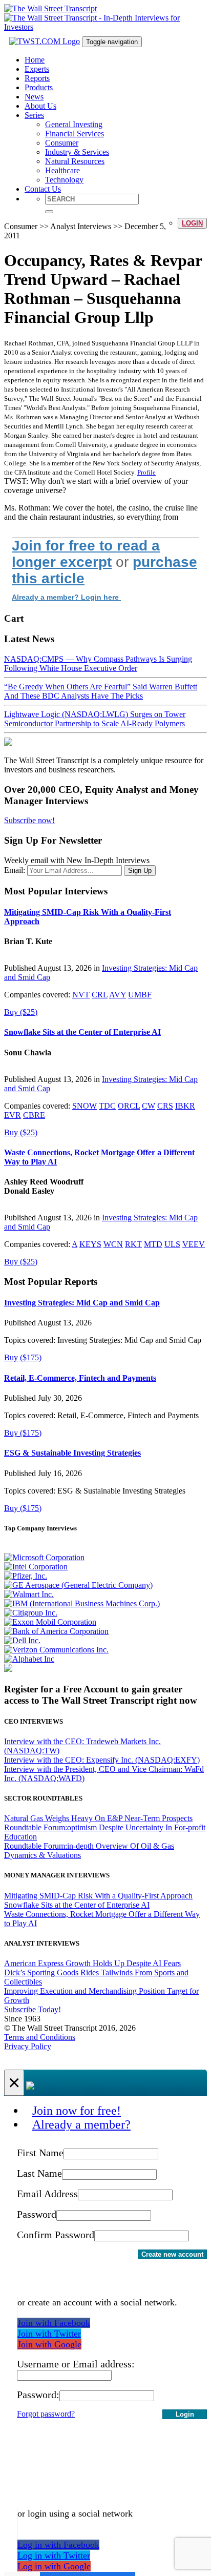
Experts (37, 69)
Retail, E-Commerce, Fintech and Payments (80, 1378)
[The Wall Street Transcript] (50, 8)
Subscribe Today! (33, 2009)
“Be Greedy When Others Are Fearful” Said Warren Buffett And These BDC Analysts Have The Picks (101, 691)
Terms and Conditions (40, 2037)
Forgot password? (46, 2414)
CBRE (34, 1115)
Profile (146, 472)
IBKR (185, 1106)
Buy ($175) (23, 1357)
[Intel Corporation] (36, 1567)
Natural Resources (75, 161)
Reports (37, 78)
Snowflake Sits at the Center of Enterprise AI (82, 1032)
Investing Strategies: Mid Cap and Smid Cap (82, 1303)
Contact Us (43, 189)
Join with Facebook (54, 2323)
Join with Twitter (49, 2334)
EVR (13, 1115)
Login (192, 223)
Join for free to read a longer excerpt (86, 554)
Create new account (172, 2254)
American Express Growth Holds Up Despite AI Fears (92, 1963)
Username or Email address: (76, 2364)
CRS (165, 1106)
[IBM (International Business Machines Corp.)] (82, 1603)
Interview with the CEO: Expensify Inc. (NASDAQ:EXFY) (102, 1760)
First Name (40, 2153)
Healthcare (62, 170)
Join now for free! (77, 2111)
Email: (15, 870)
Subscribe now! (29, 820)
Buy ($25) (21, 1012)
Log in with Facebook (58, 2545)
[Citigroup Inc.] (31, 1613)
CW (149, 1106)
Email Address (47, 2194)
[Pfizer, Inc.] (26, 1576)
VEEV (194, 1244)
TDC (107, 1106)
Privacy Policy (28, 2046)
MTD (153, 1244)
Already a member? (81, 2124)
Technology (64, 180)
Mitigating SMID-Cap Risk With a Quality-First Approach (98, 1896)
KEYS (90, 1244)
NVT (81, 995)
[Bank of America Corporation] (56, 1631)
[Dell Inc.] (22, 1640)
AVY (118, 995)
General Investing (74, 124)
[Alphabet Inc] (29, 1659)
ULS (172, 1244)
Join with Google (49, 2344)
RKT (133, 1244)
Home (35, 60)
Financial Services (75, 134)
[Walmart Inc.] (29, 1594)
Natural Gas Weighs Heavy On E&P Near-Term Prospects (98, 1818)
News (34, 97)
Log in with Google (54, 2566)
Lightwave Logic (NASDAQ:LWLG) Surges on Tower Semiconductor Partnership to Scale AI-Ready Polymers (95, 719)
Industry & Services (77, 152)
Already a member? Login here (66, 597)
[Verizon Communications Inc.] (56, 1650)
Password (37, 2214)
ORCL (129, 1106)
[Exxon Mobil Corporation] (50, 1622)
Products (39, 87)
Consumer (62, 143)
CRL (100, 995)
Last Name (39, 2173)
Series (34, 115)
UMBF (140, 995)
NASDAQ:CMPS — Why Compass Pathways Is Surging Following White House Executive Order (98, 663)
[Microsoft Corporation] (44, 1557)
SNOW (85, 1106)
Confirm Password (56, 2235)
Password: (38, 2395)
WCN (113, 1244)
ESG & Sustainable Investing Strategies (72, 1453)
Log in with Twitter (54, 2555)
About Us (40, 106)
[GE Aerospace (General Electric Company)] (78, 1585)
